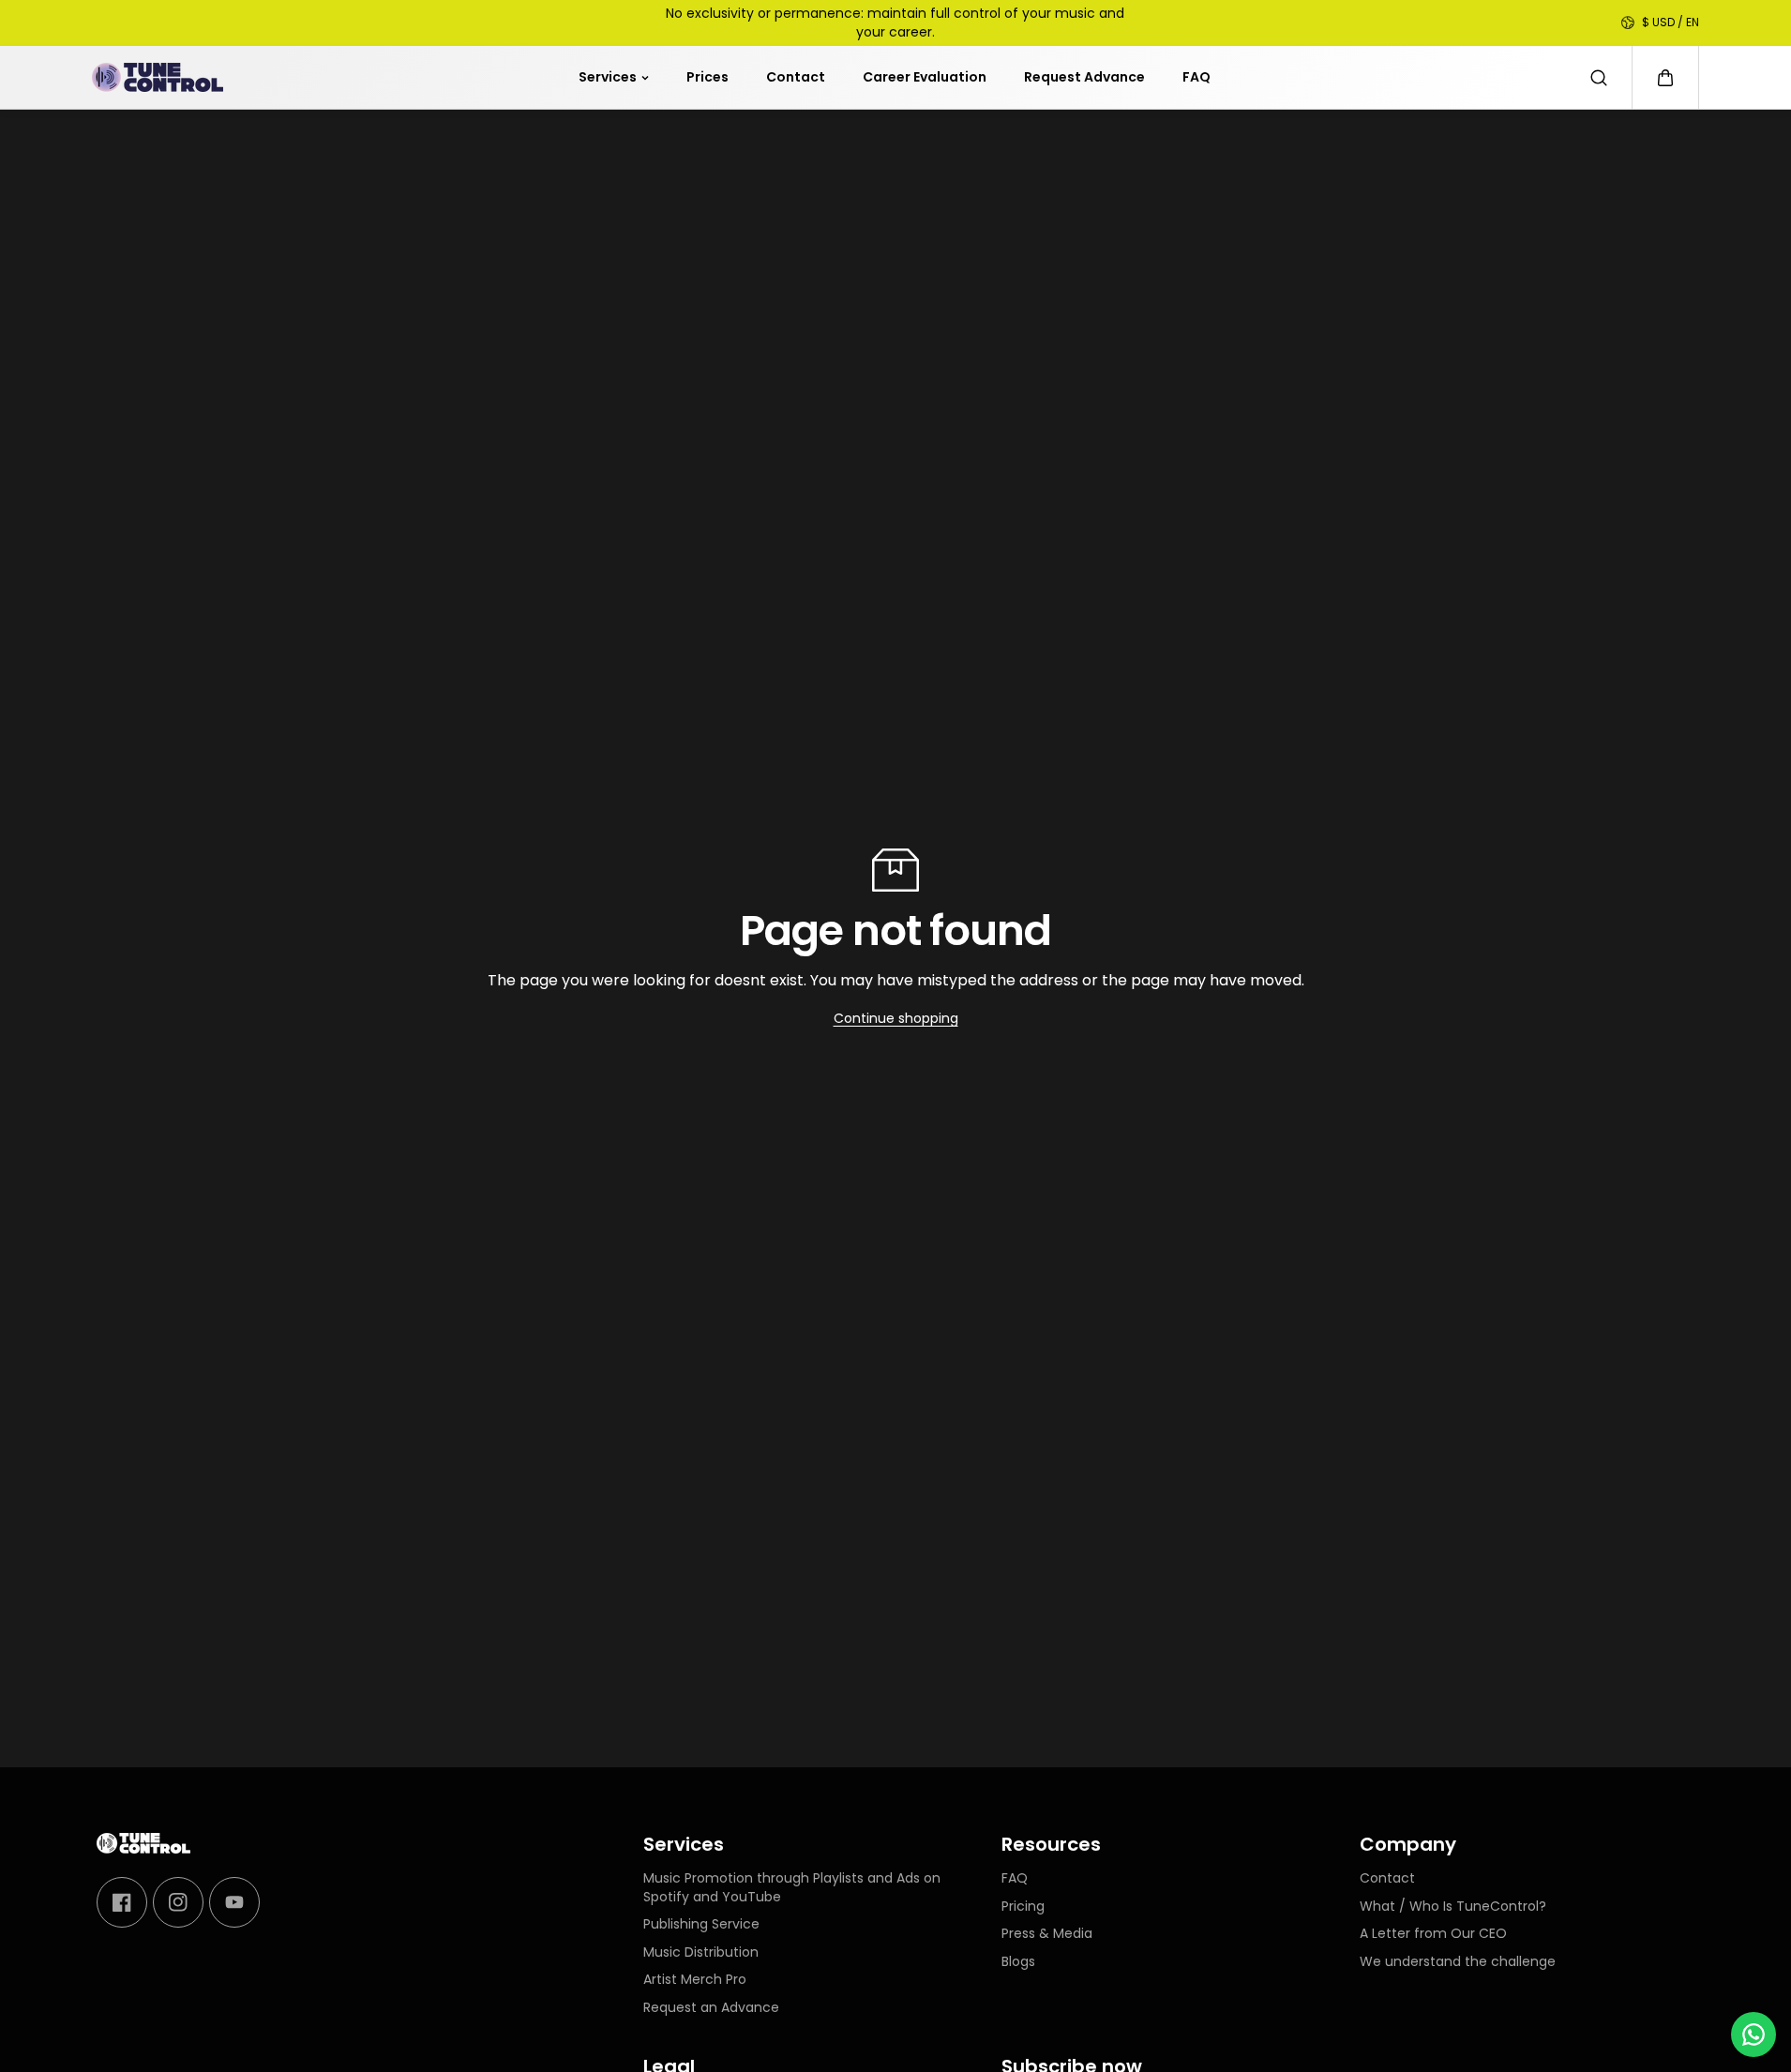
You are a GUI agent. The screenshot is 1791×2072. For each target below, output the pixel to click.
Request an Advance (711, 2008)
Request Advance (1084, 77)
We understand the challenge (1458, 1962)
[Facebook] (122, 1902)
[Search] (1599, 78)
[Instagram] (178, 1902)
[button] (1665, 78)
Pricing (1023, 1907)
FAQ (1197, 77)
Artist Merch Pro (695, 1980)
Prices (707, 77)
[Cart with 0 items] (1665, 78)
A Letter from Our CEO (1433, 1934)
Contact (796, 77)
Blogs (1018, 1962)
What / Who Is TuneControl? (1453, 1907)
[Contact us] (1753, 2034)
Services (608, 77)
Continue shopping (896, 1018)
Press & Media (1047, 1934)
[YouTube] (234, 1902)
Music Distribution (701, 1952)
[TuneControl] (158, 77)
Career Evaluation (925, 77)
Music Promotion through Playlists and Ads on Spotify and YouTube (792, 1888)
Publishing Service (701, 1924)
